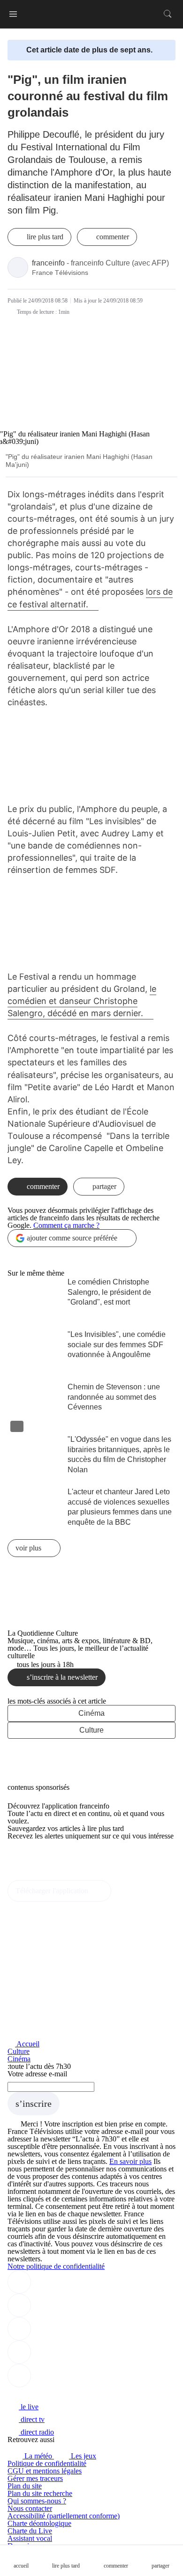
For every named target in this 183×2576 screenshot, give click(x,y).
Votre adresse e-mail (37, 2074)
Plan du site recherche (40, 2493)
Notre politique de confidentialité (56, 2266)
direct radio (36, 2432)
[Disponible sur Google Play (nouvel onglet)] (39, 1876)
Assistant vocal (30, 2538)
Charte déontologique (39, 2523)
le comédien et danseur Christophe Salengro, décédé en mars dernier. (82, 1001)
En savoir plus (130, 2161)
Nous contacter (30, 2508)
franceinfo (48, 263)
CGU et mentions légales (45, 2471)
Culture (91, 1730)
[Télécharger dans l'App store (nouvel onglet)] (37, 1856)
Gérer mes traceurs (35, 2478)
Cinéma (91, 1713)
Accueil (27, 2044)
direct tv (32, 2419)
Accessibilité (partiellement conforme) (64, 2516)
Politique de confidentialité (47, 2463)
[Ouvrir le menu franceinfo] (13, 14)
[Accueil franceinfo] (39, 2394)
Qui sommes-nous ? (37, 2501)
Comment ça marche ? (66, 1225)
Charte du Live (30, 2531)
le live (29, 2407)
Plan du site (25, 2486)
